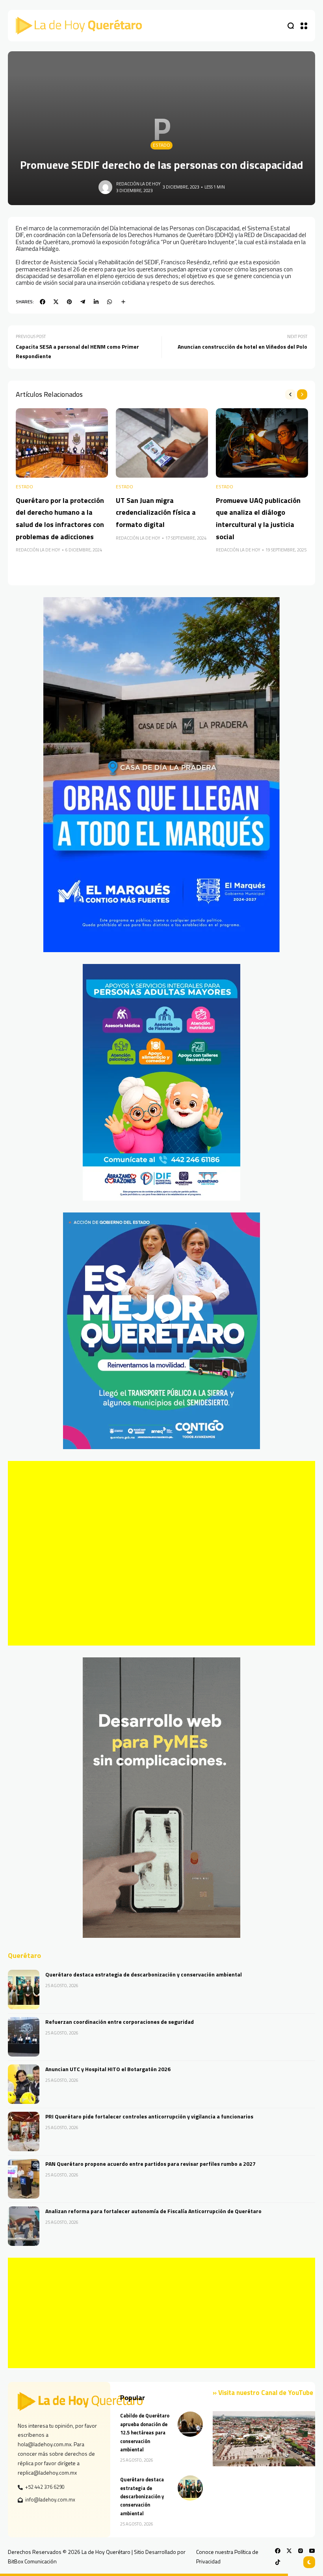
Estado (161, 145)
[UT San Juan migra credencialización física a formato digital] (162, 443)
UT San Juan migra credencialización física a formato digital (156, 512)
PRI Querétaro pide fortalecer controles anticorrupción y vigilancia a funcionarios (149, 2116)
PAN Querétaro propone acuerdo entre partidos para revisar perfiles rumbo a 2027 (150, 2164)
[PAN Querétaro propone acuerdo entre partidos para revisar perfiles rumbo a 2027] (24, 2179)
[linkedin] (96, 302)
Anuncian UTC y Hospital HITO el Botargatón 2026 (108, 2069)
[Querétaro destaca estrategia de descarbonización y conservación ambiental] (24, 1989)
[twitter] (56, 302)
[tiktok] (278, 2562)
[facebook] (43, 302)
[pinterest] (69, 302)
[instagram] (301, 2551)
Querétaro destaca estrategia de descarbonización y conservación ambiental (144, 1974)
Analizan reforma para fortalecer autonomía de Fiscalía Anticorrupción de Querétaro (153, 2211)
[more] (123, 302)
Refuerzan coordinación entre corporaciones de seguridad (120, 2022)
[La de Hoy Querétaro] (79, 26)
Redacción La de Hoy (138, 184)
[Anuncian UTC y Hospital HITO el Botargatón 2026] (24, 2084)
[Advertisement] (161, 1553)
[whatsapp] (110, 302)
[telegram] (83, 302)
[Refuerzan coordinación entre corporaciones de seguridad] (24, 2037)
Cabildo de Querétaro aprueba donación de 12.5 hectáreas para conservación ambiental (145, 2433)
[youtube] (312, 2551)
